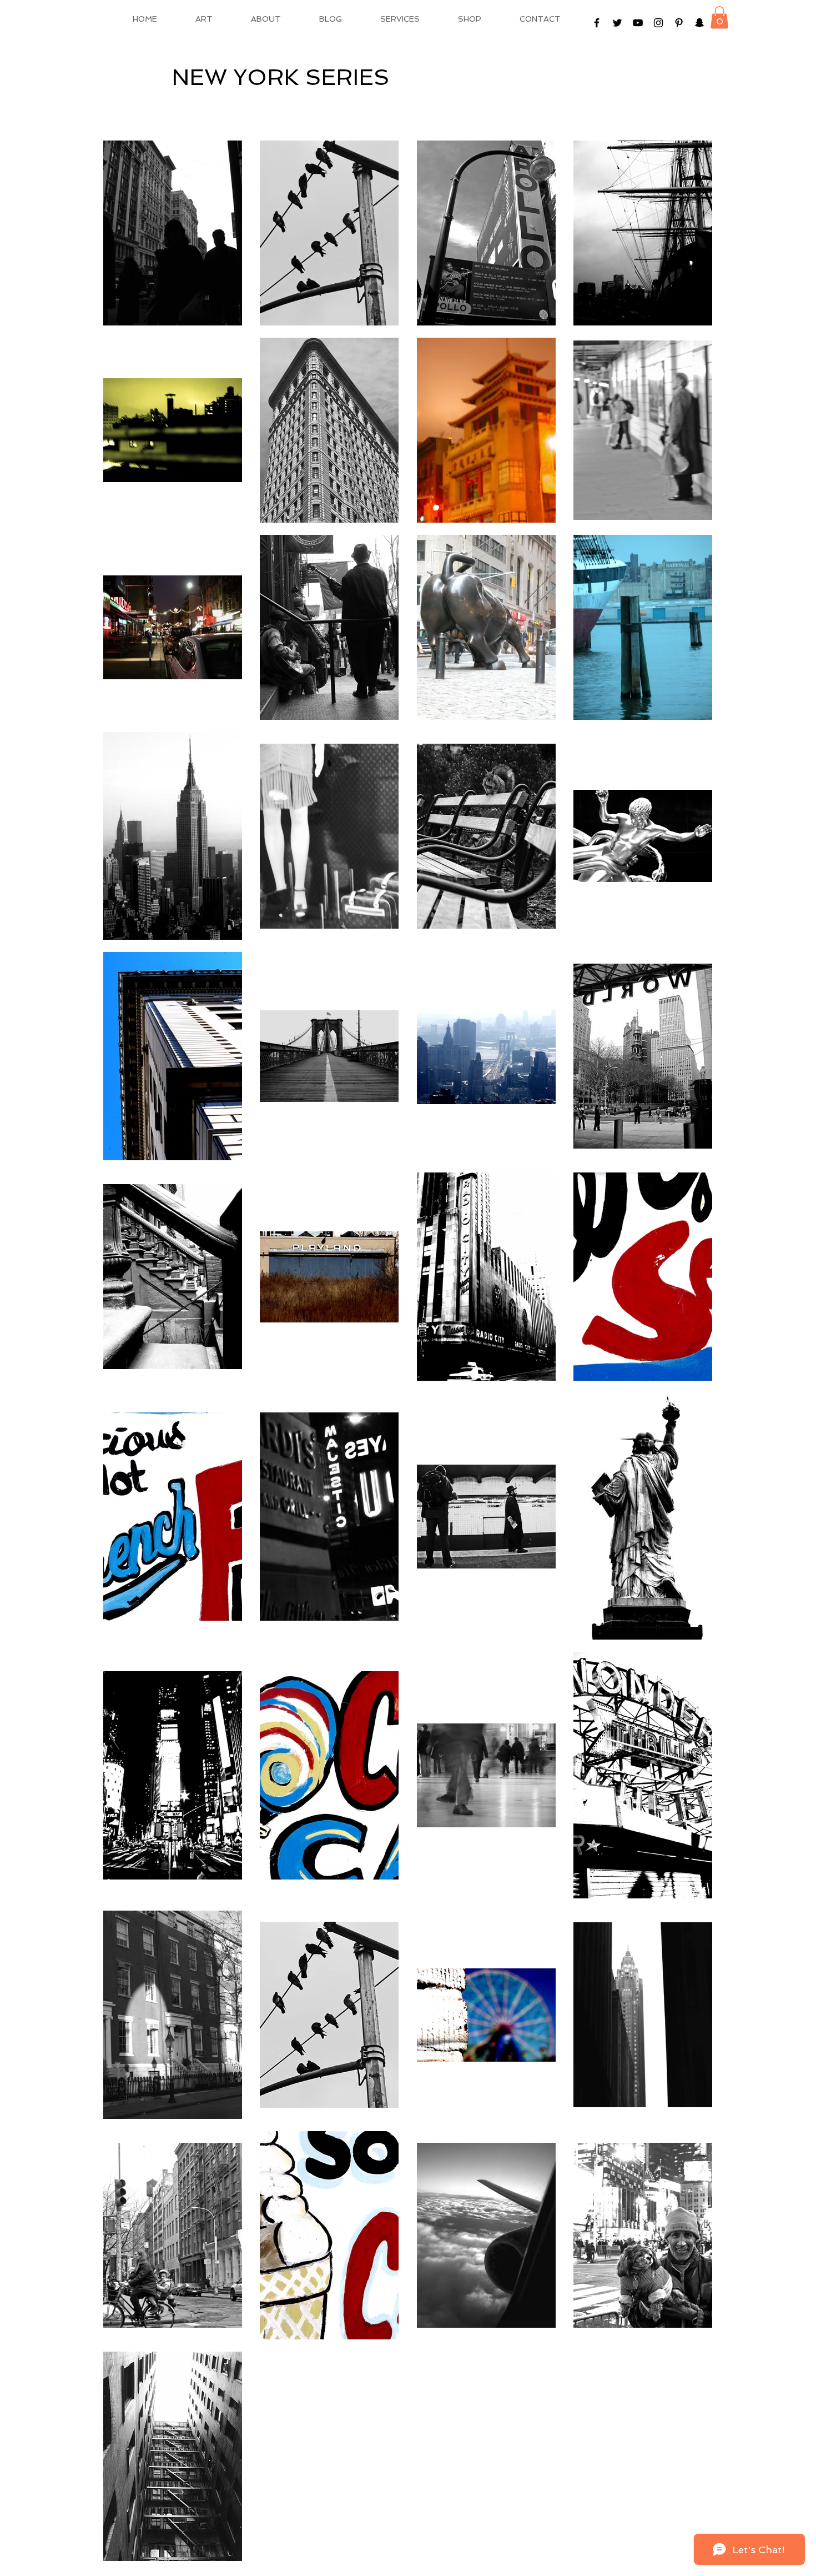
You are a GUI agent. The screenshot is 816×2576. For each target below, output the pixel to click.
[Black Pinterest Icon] (679, 23)
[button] (719, 17)
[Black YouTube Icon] (638, 23)
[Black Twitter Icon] (617, 23)
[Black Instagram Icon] (658, 23)
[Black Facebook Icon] (597, 23)
